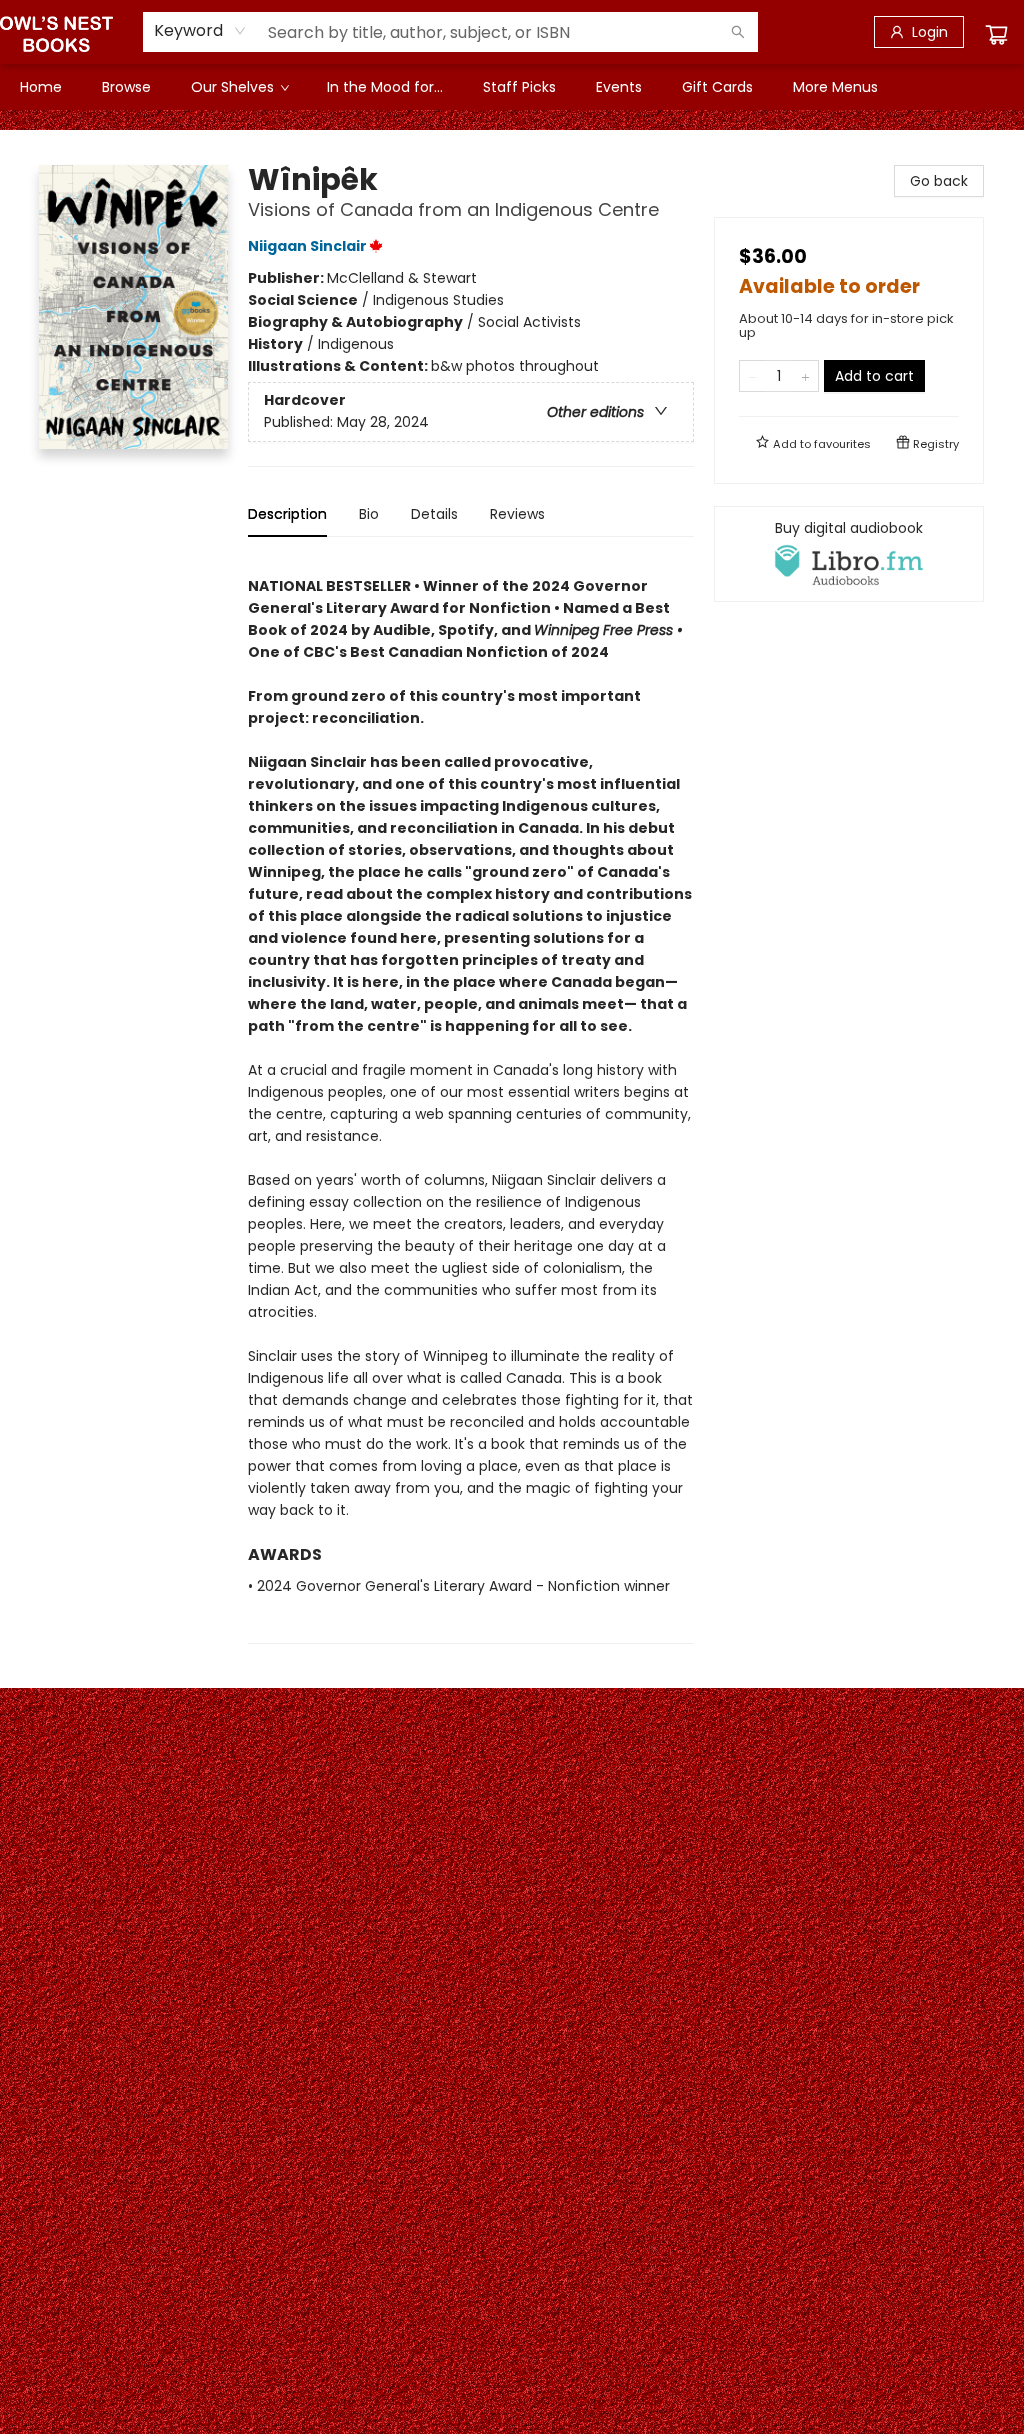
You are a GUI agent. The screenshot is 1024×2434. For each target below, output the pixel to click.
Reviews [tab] (517, 514)
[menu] (512, 87)
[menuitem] (41, 87)
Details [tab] (434, 514)
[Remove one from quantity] (752, 376)
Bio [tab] (369, 514)
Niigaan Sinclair (307, 246)
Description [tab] (287, 514)
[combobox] (200, 31)
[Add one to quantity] (805, 376)
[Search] (738, 32)
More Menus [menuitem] (835, 87)
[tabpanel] (471, 1098)
